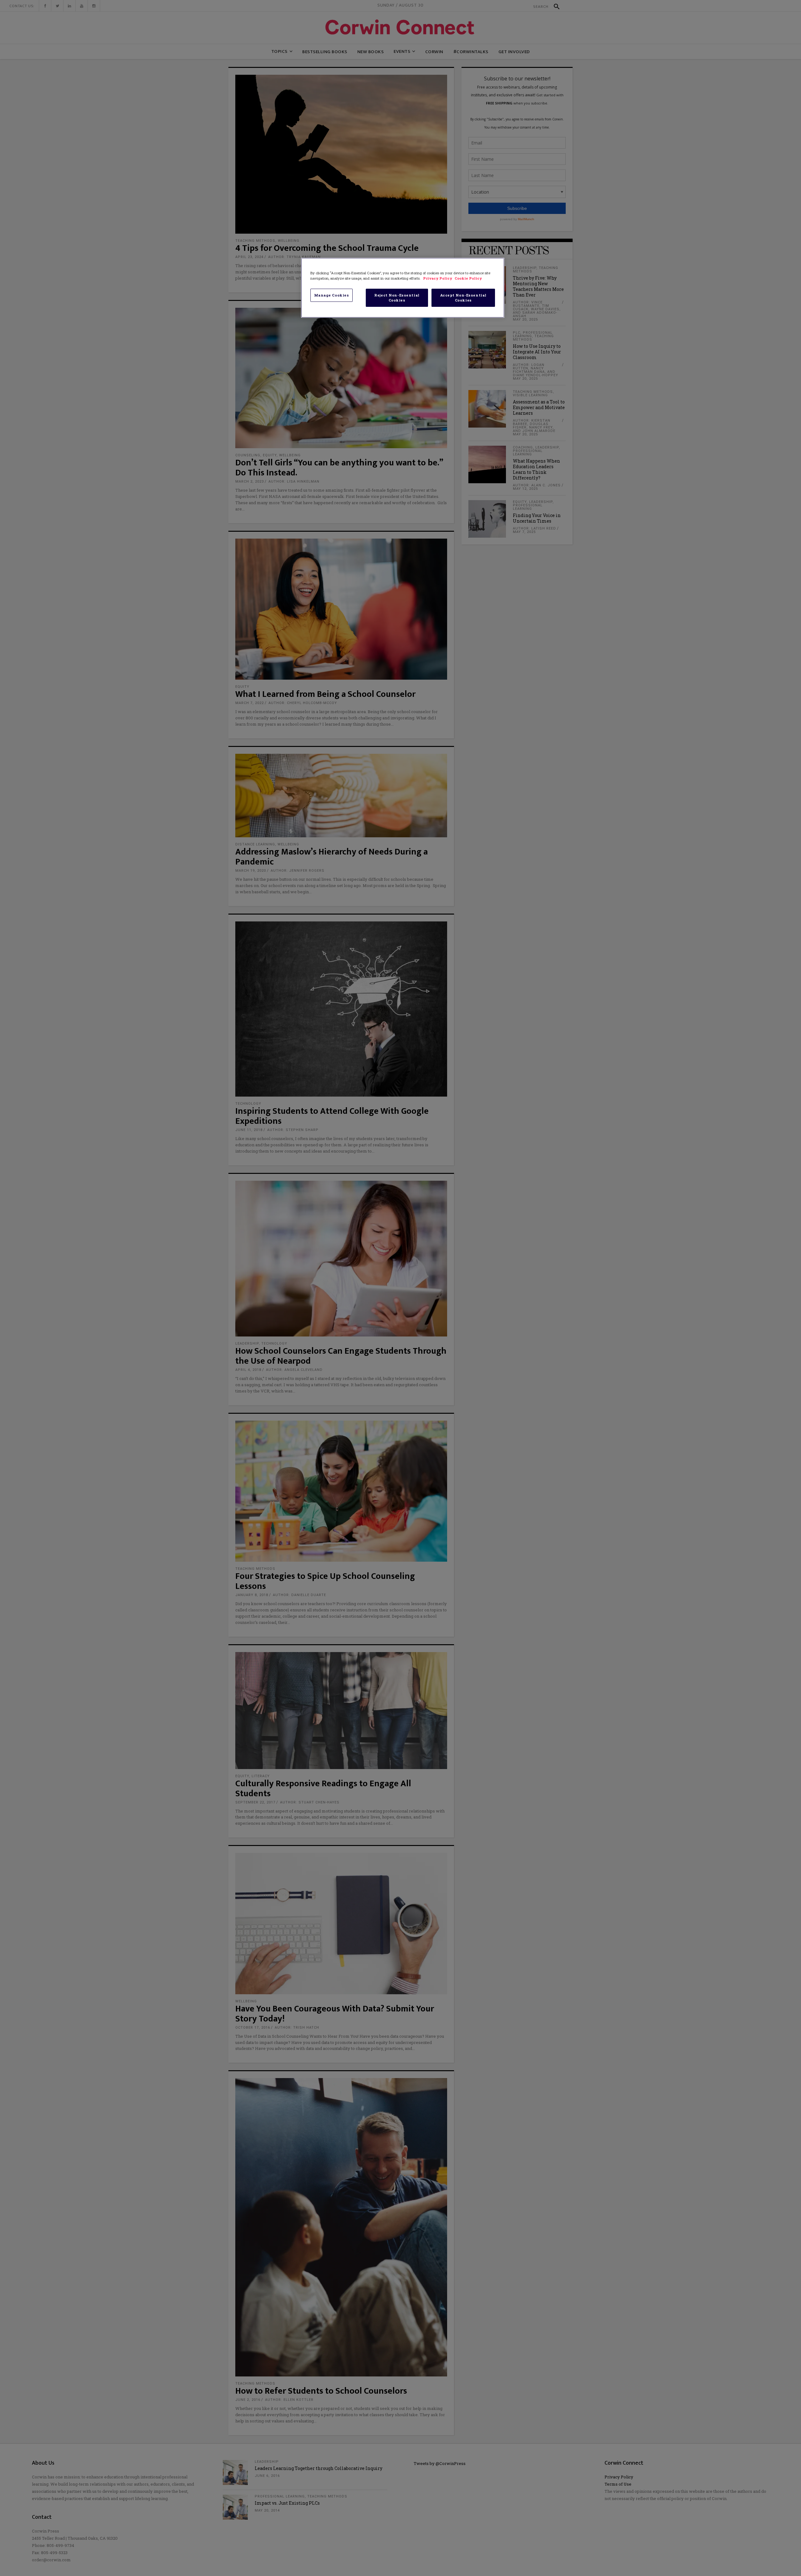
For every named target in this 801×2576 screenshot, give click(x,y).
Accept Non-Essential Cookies (463, 298)
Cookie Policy (468, 278)
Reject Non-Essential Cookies (397, 298)
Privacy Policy (438, 278)
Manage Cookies (332, 295)
